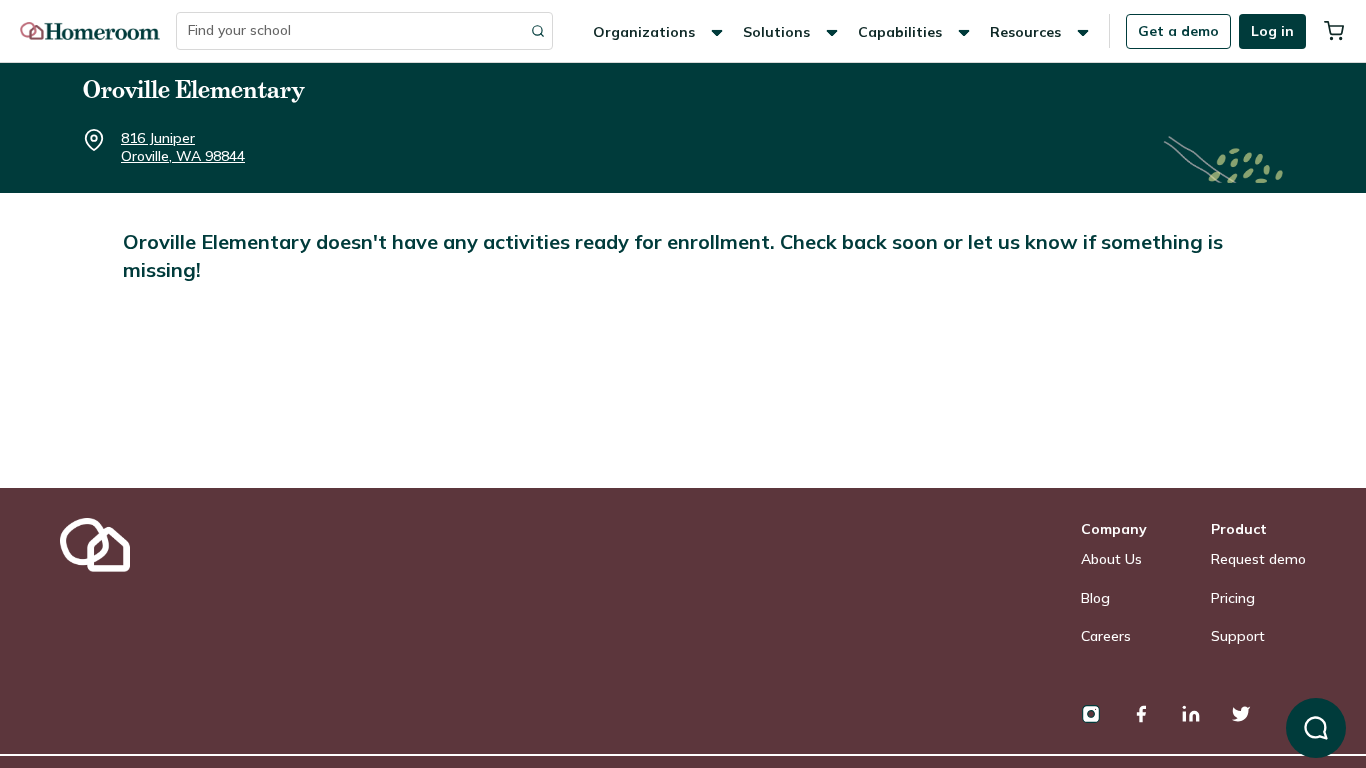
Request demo (1258, 559)
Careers (1106, 636)
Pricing (1233, 598)
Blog (1095, 598)
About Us (1111, 559)
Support (1238, 636)
